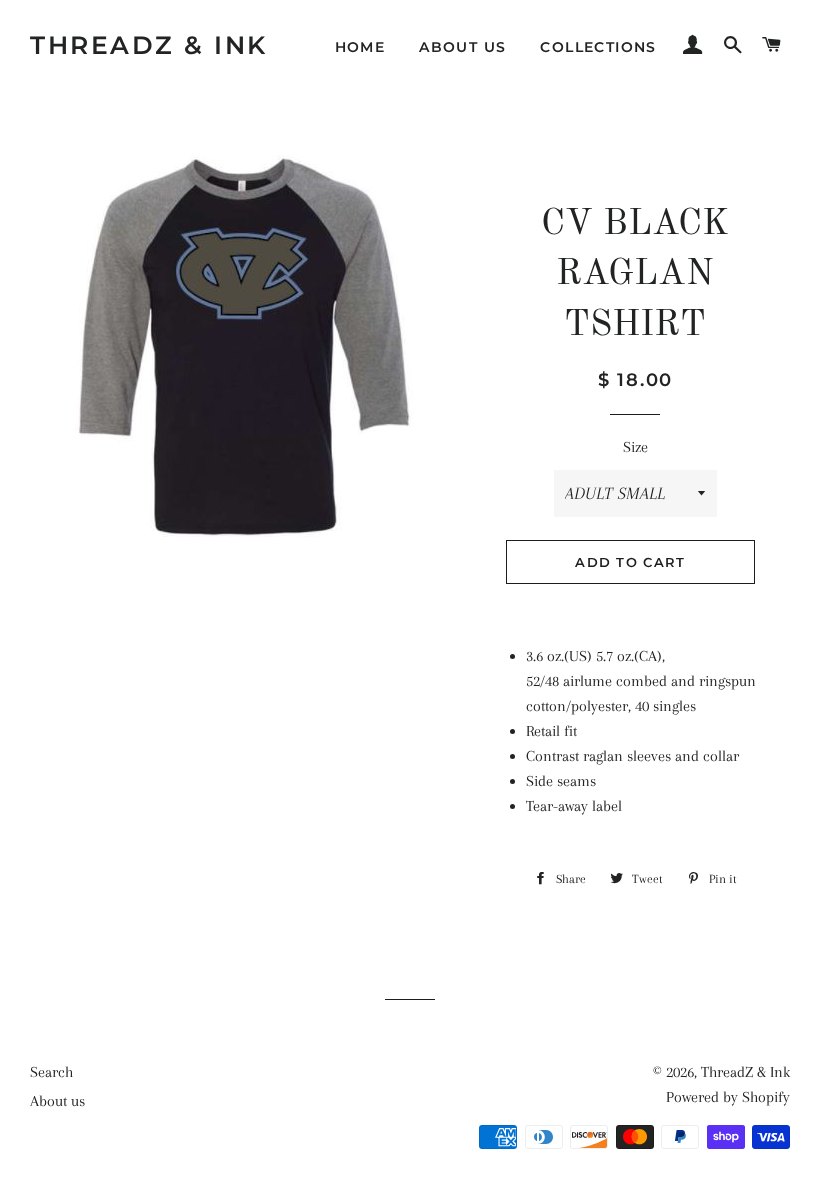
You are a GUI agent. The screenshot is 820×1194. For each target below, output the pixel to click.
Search (51, 1072)
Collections (598, 47)
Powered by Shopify (728, 1097)
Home (360, 47)
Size (635, 447)
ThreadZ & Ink (149, 45)
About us (462, 47)
